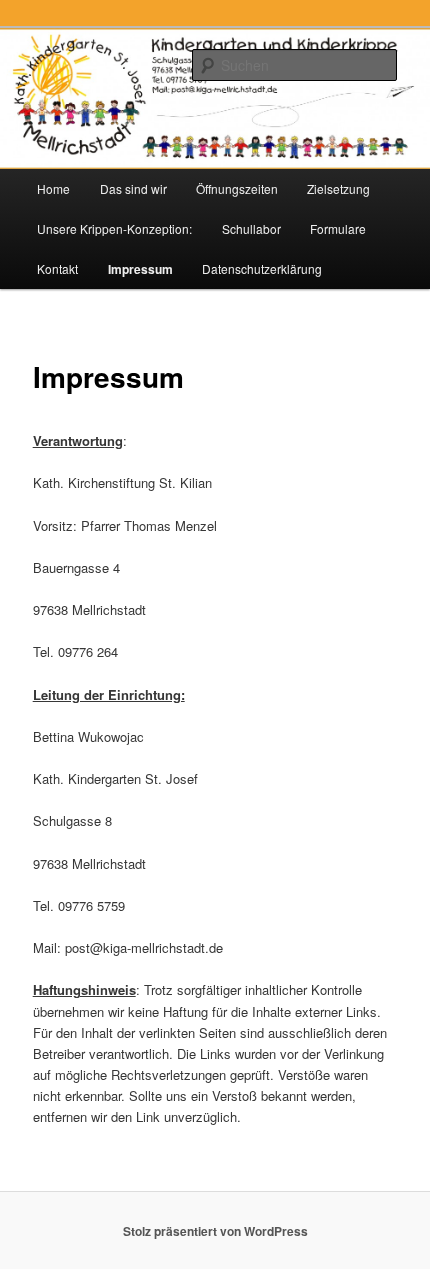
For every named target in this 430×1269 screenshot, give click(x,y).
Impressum (140, 269)
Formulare (338, 228)
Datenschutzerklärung (262, 268)
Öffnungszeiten (237, 188)
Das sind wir (133, 188)
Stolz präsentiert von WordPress (215, 1231)
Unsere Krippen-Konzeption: (114, 228)
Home (53, 188)
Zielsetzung (338, 188)
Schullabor (251, 228)
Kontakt (57, 268)
